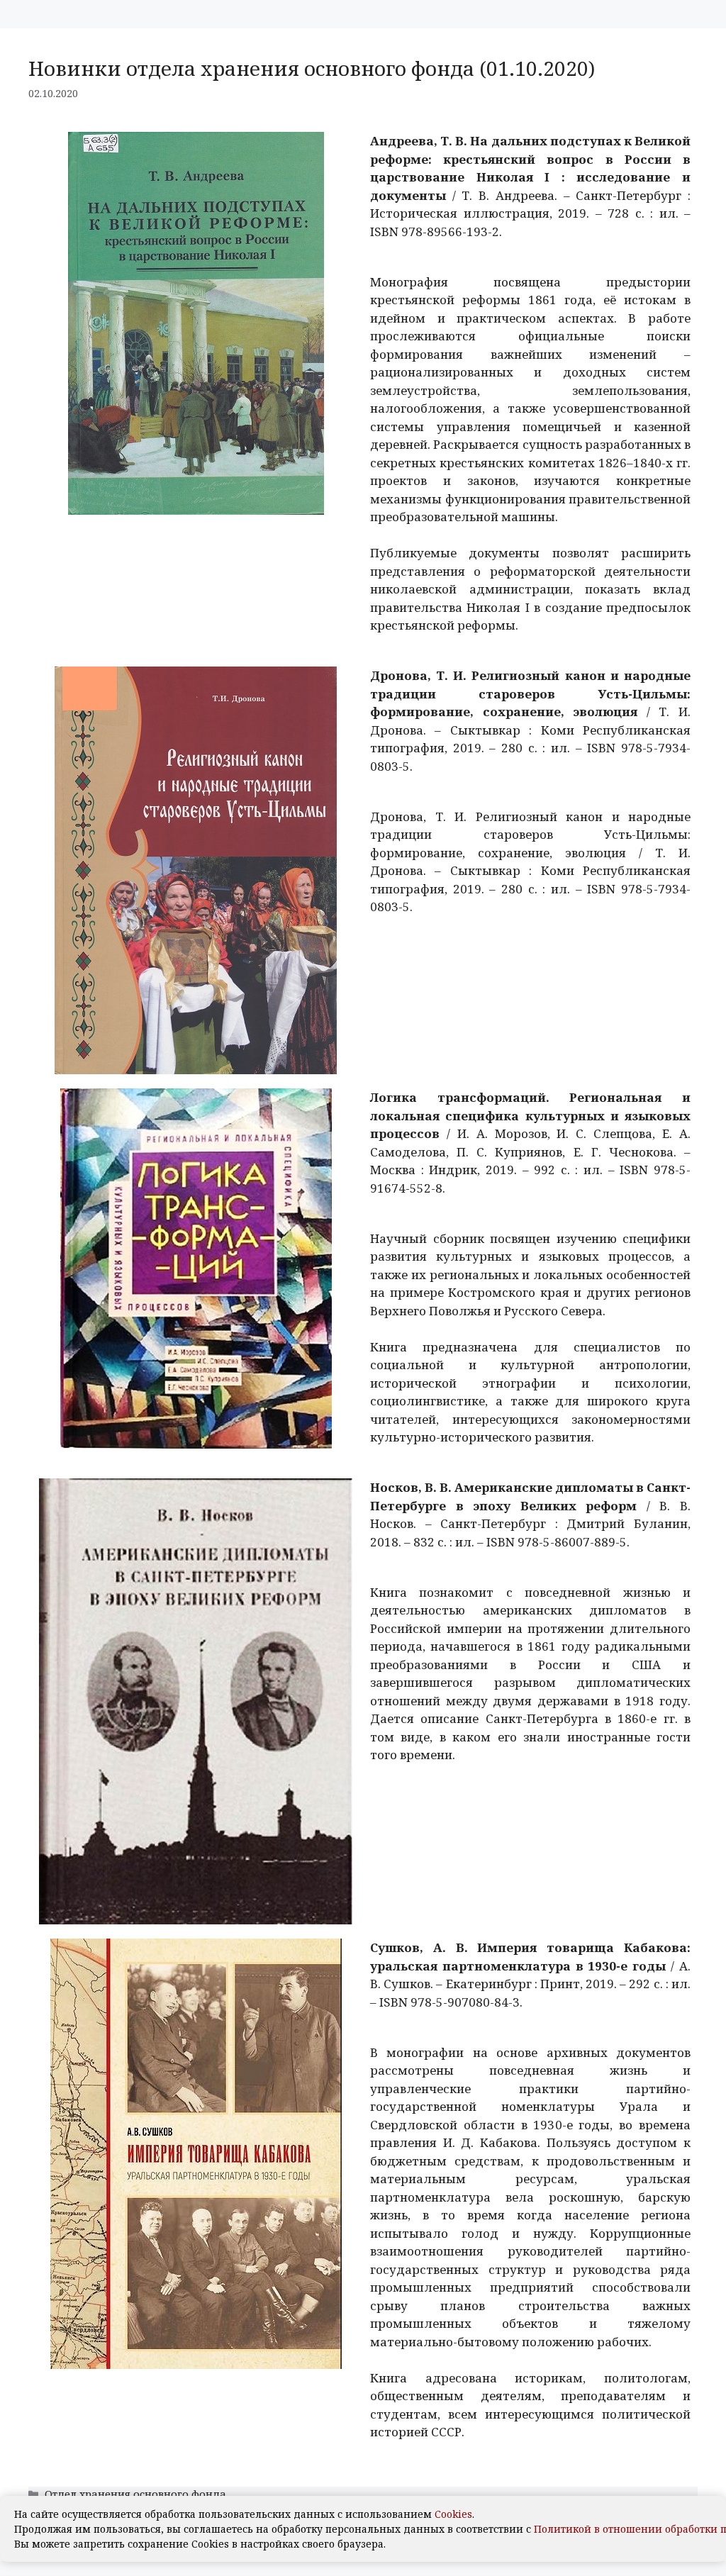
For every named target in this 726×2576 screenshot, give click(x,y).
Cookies (453, 2514)
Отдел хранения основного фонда (135, 2494)
